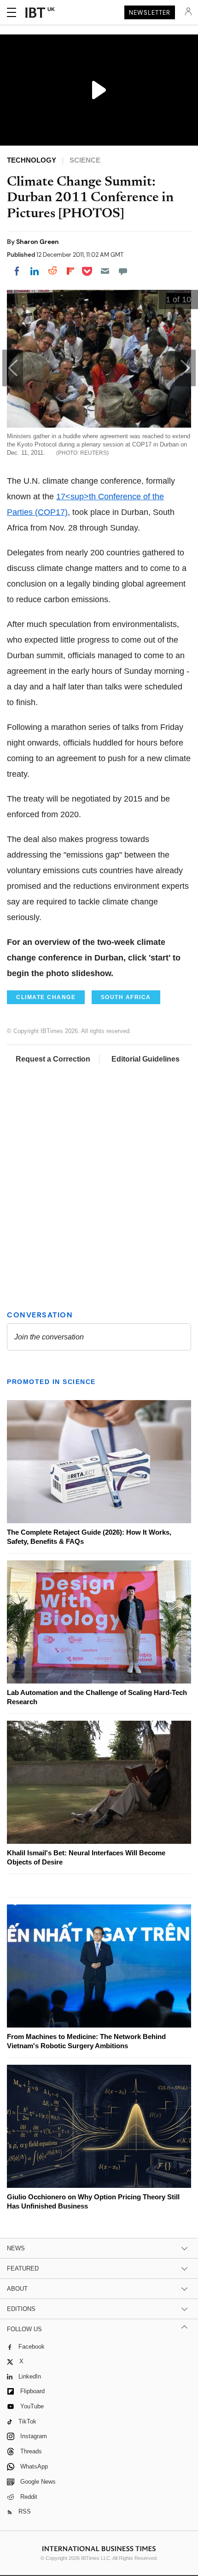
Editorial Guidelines (146, 1059)
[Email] (105, 271)
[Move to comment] (123, 271)
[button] (185, 368)
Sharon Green (38, 242)
